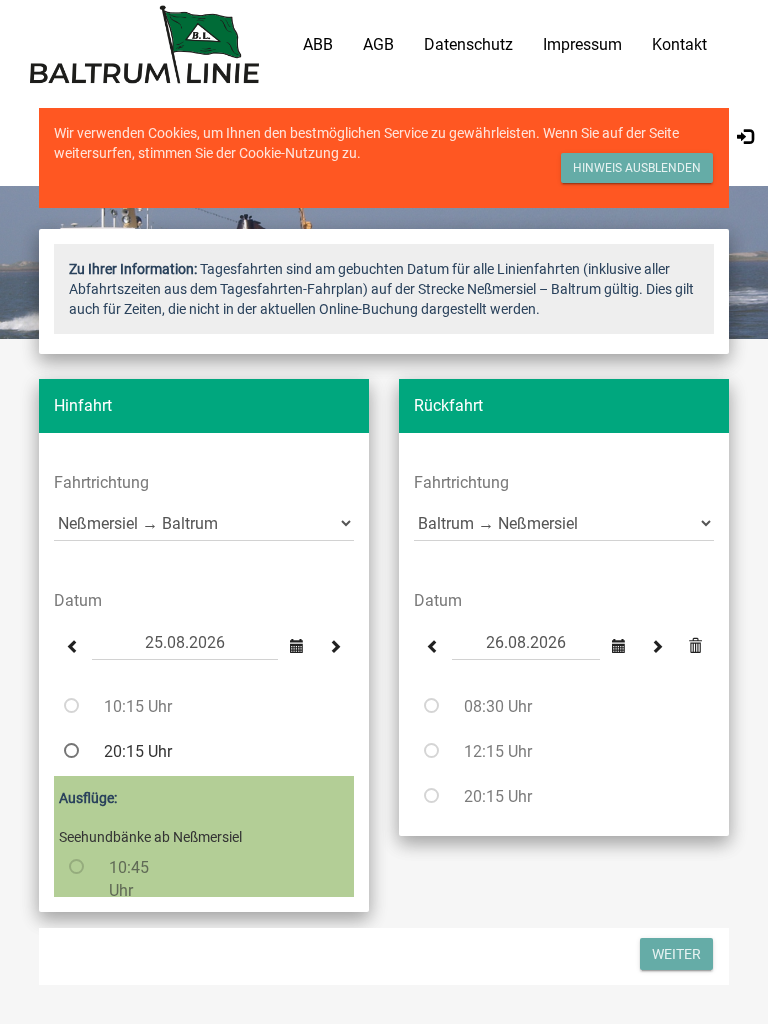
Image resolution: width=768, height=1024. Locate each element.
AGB (378, 44)
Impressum (582, 44)
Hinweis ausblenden (637, 168)
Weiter (676, 954)
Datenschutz (468, 44)
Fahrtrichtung (101, 482)
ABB (318, 44)
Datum (78, 600)
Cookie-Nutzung (289, 153)
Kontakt (679, 44)
